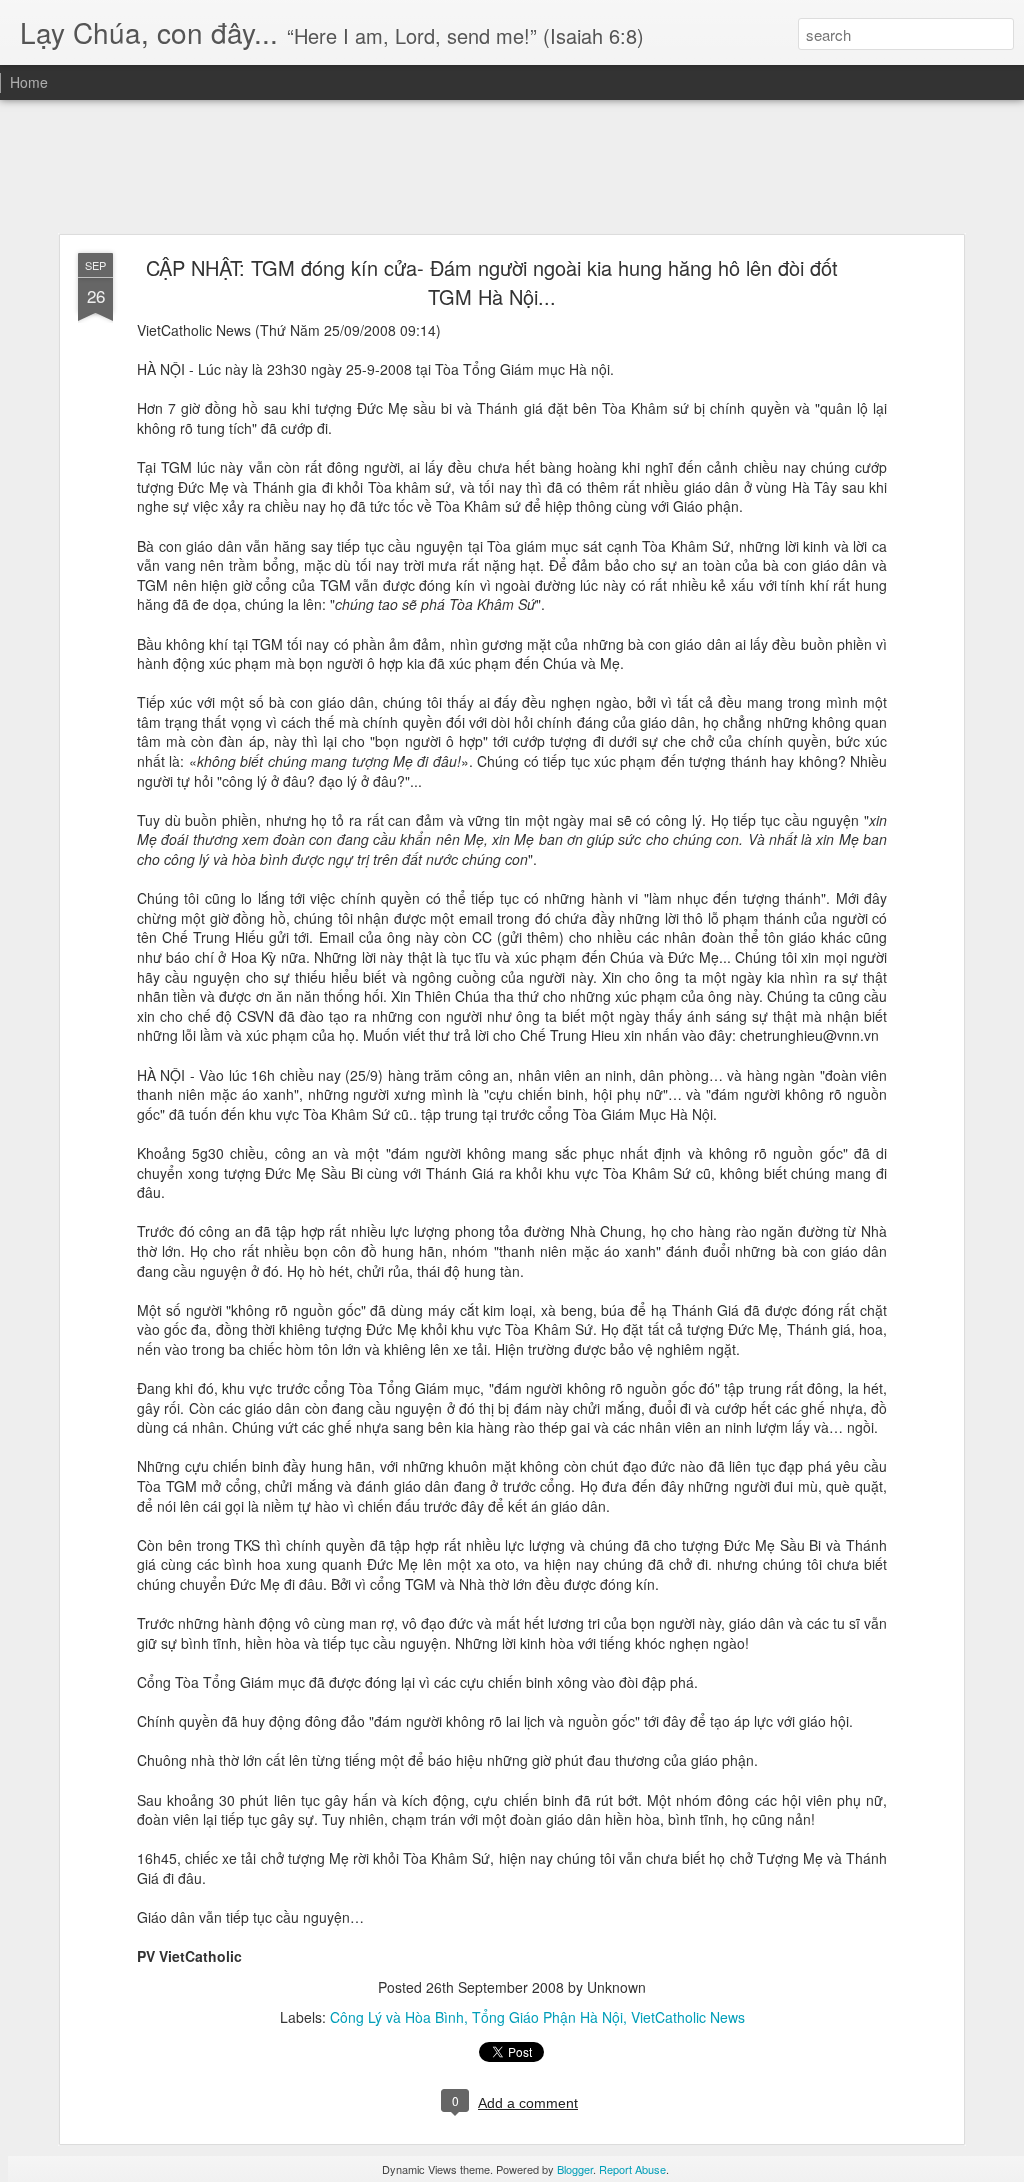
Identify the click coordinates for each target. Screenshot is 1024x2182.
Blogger (575, 2169)
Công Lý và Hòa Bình (397, 2017)
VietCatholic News (688, 2017)
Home (29, 82)
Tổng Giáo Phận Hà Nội (547, 2017)
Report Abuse (632, 2169)
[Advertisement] (512, 168)
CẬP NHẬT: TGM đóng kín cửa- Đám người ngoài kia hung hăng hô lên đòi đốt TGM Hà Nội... (492, 282)
